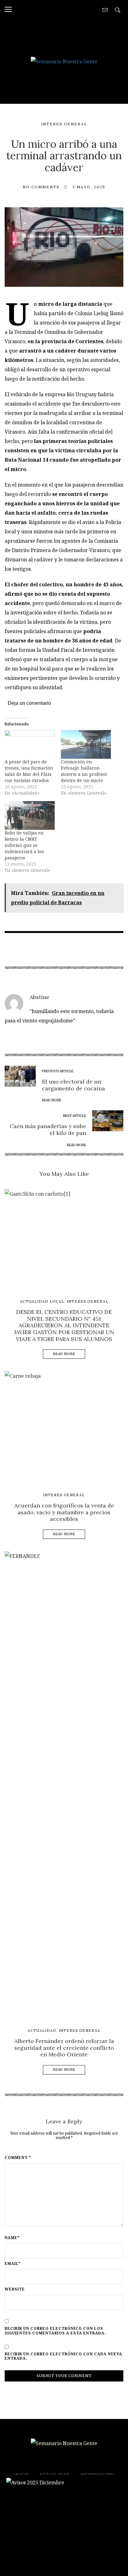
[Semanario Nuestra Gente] (64, 61)
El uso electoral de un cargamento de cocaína (73, 1085)
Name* (12, 2238)
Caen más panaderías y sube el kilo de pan (48, 1129)
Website (15, 2289)
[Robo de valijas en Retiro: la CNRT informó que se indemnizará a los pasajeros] (30, 815)
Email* (13, 2264)
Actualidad (42, 2030)
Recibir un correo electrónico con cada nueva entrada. (63, 2356)
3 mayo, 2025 (89, 187)
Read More (64, 1354)
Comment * (18, 2158)
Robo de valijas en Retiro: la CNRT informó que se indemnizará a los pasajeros (24, 845)
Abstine (39, 997)
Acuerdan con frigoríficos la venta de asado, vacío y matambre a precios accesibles (64, 1512)
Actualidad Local (42, 1301)
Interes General (64, 124)
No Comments (41, 187)
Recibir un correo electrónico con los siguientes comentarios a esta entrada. (55, 2331)
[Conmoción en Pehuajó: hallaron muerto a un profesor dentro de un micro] (86, 744)
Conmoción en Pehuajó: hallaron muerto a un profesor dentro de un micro (84, 771)
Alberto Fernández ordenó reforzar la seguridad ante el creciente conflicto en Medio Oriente (64, 2048)
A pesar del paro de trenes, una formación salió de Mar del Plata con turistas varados (29, 771)
